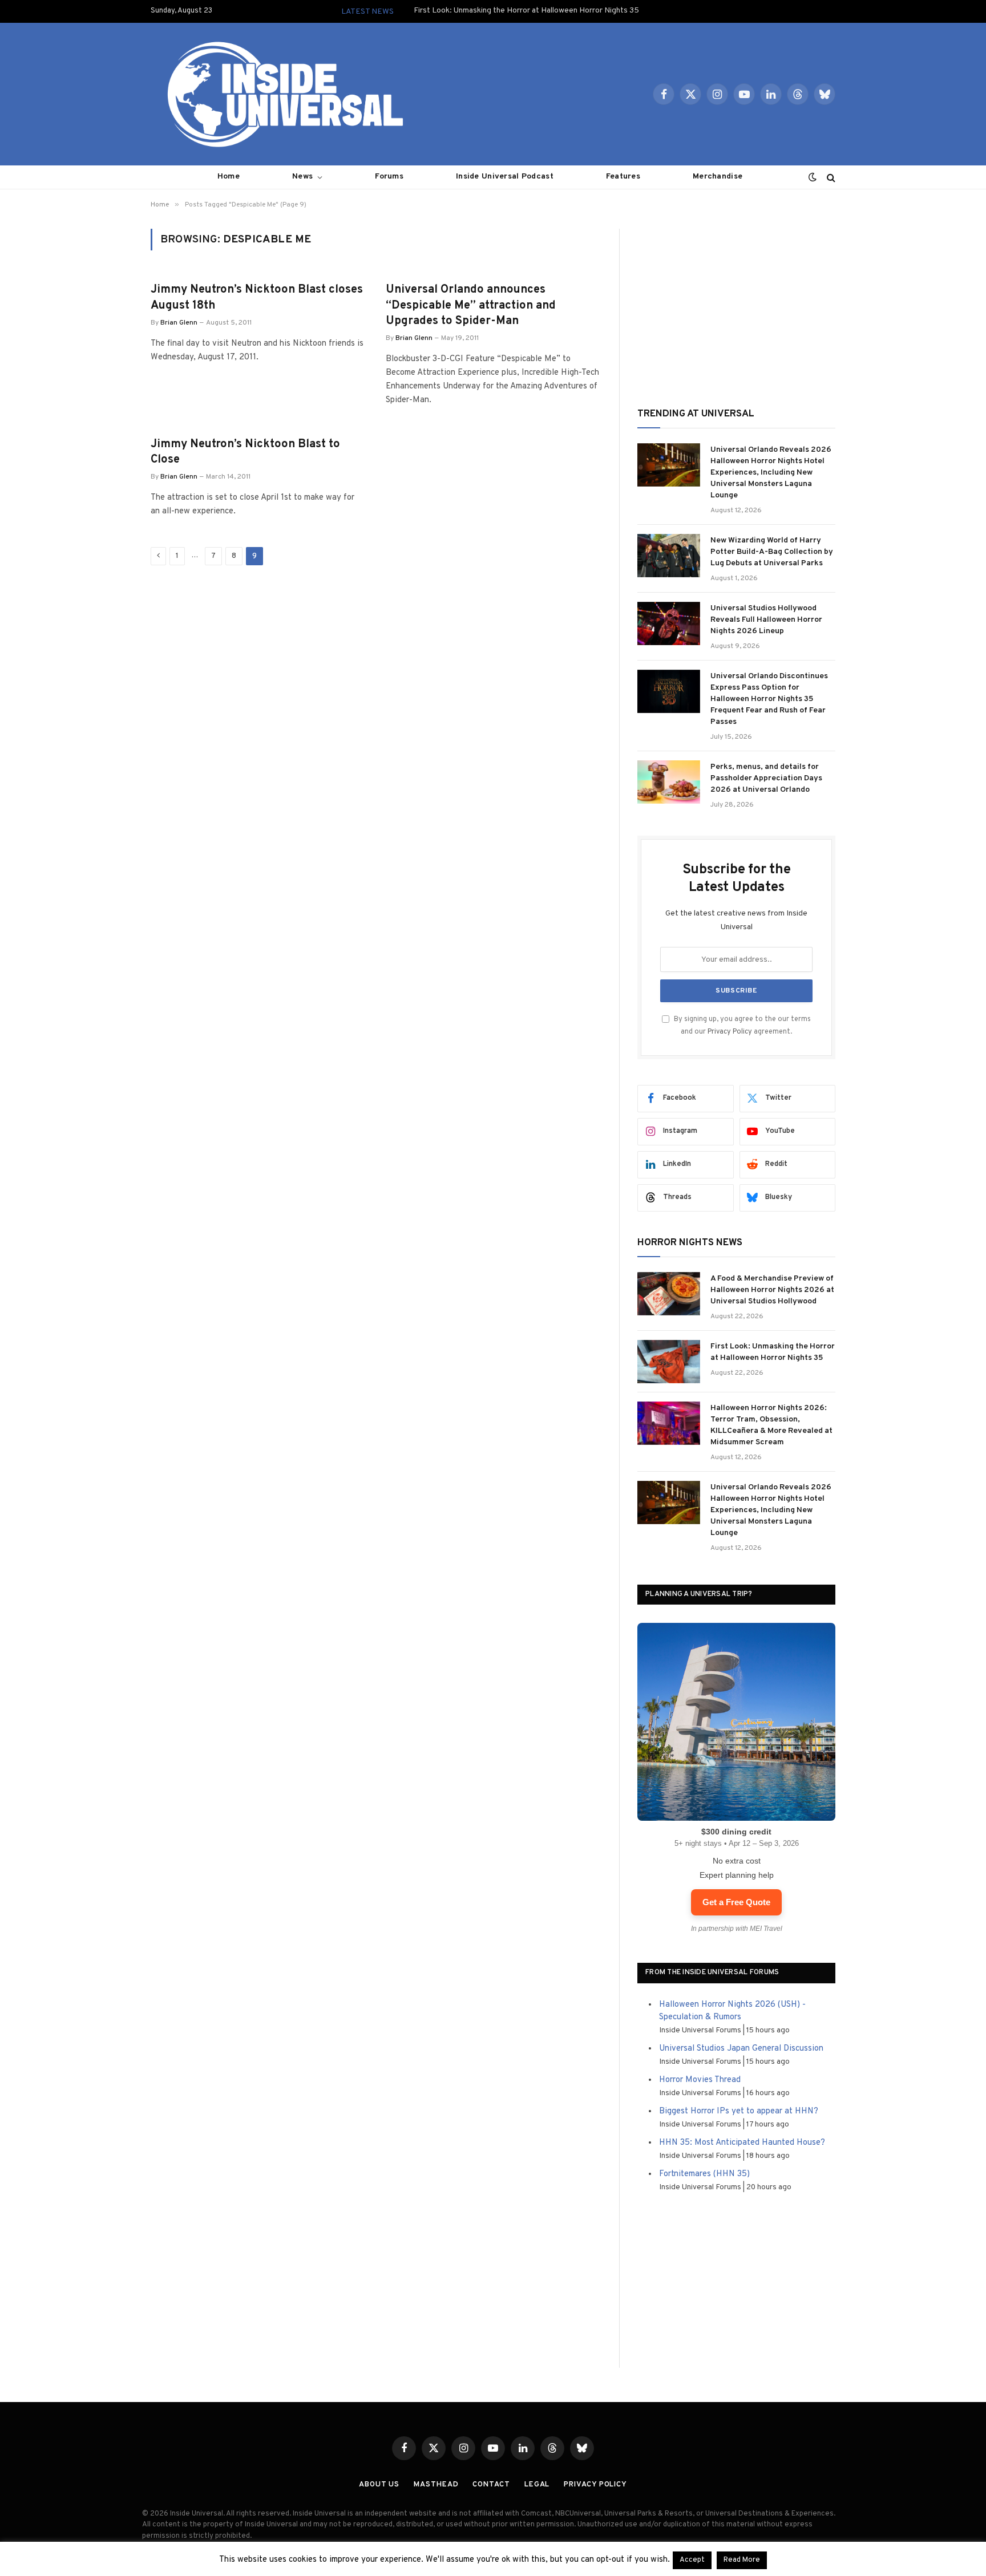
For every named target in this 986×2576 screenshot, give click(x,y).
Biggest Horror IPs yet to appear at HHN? (739, 2111)
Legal (537, 2485)
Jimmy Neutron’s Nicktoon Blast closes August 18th (257, 297)
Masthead (436, 2485)
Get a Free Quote (736, 1902)
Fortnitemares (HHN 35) (704, 2174)
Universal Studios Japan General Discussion (741, 2049)
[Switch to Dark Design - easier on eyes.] (813, 177)
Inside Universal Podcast (505, 177)
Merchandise (718, 177)
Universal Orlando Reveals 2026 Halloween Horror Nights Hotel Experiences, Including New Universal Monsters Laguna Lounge (771, 473)
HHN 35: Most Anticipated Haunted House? (742, 2143)
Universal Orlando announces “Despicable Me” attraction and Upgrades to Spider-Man (471, 305)
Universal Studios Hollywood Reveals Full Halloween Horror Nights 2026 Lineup (766, 620)
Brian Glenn (179, 323)
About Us (379, 2485)
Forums (389, 177)
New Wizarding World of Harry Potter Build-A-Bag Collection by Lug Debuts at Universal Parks (772, 552)
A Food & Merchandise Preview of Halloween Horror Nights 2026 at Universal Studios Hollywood (772, 1290)
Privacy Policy (730, 1032)
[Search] (830, 177)
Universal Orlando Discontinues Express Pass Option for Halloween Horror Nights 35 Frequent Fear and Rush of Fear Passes (769, 699)
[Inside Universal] (281, 94)
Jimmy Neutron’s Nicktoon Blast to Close (245, 452)
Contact (491, 2485)
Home (229, 177)
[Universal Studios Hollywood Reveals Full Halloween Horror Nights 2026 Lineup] (669, 623)
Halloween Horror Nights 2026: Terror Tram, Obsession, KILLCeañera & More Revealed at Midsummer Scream (771, 1425)
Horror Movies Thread (700, 2080)
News (302, 177)
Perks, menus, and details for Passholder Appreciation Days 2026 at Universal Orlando (766, 778)
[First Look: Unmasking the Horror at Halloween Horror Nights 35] (669, 1362)
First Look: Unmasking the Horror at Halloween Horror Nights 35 (526, 11)
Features (623, 177)
